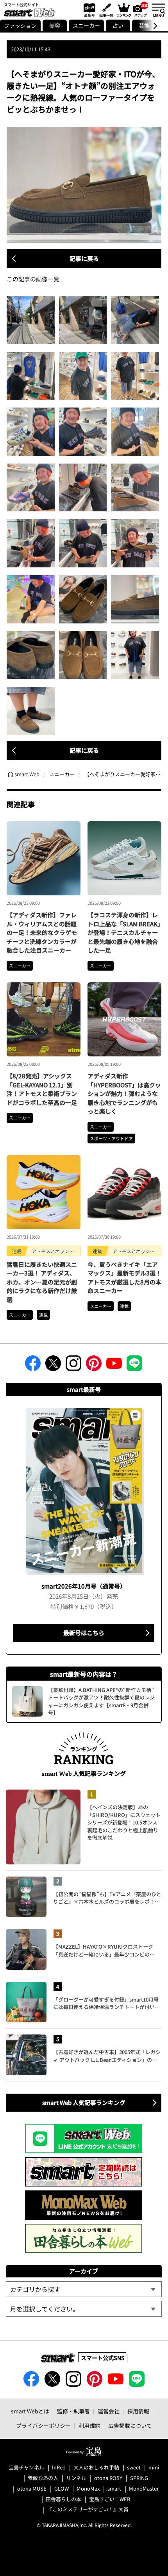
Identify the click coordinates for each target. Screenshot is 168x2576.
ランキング (123, 10)
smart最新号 (88, 10)
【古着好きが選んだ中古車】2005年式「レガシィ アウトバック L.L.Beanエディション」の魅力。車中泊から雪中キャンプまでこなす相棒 (107, 2056)
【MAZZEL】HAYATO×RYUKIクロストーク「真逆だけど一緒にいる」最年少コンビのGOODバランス (103, 1950)
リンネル (76, 2478)
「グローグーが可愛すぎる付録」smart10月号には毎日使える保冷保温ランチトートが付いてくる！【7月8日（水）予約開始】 (106, 2003)
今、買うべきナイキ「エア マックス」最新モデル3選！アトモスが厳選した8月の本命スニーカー (124, 1278)
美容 (55, 25)
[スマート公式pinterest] (94, 1366)
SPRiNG (139, 2478)
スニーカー (86, 25)
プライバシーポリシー (43, 2426)
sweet (134, 2468)
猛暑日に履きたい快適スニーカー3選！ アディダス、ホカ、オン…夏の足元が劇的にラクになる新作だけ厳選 (42, 1282)
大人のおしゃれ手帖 (96, 2468)
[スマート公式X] (53, 1366)
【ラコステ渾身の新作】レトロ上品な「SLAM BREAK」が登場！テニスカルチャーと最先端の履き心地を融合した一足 (124, 932)
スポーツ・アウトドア (111, 1138)
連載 (43, 1315)
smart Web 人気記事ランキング (84, 2102)
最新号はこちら (84, 1633)
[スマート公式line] (134, 1366)
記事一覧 (105, 10)
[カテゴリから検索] (84, 2289)
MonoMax (88, 2489)
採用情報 (138, 2411)
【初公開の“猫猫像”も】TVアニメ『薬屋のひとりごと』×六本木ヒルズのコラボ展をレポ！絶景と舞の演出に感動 (107, 1898)
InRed (59, 2468)
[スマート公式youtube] (114, 1366)
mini (154, 2468)
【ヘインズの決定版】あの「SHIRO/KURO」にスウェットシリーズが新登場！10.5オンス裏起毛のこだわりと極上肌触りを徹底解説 (124, 1822)
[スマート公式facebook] (33, 1366)
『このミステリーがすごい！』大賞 (88, 2510)
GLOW (62, 2489)
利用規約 (89, 2426)
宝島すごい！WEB (110, 2499)
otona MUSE (32, 2489)
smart (114, 2489)
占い (118, 25)
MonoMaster (144, 2489)
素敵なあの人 (43, 2478)
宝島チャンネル (26, 2468)
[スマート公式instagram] (73, 1366)
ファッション (20, 25)
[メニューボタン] (158, 10)
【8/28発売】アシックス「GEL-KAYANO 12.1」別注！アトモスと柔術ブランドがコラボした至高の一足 (42, 1089)
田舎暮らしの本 (63, 2499)
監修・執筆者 (73, 2411)
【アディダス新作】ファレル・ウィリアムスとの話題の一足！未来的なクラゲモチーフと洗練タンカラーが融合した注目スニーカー (42, 932)
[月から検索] (84, 2309)
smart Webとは (30, 2411)
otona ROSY (108, 2478)
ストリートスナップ (141, 9)
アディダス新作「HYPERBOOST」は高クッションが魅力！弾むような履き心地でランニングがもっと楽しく (124, 1093)
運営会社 (109, 2411)
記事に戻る (84, 258)
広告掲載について (130, 2426)
